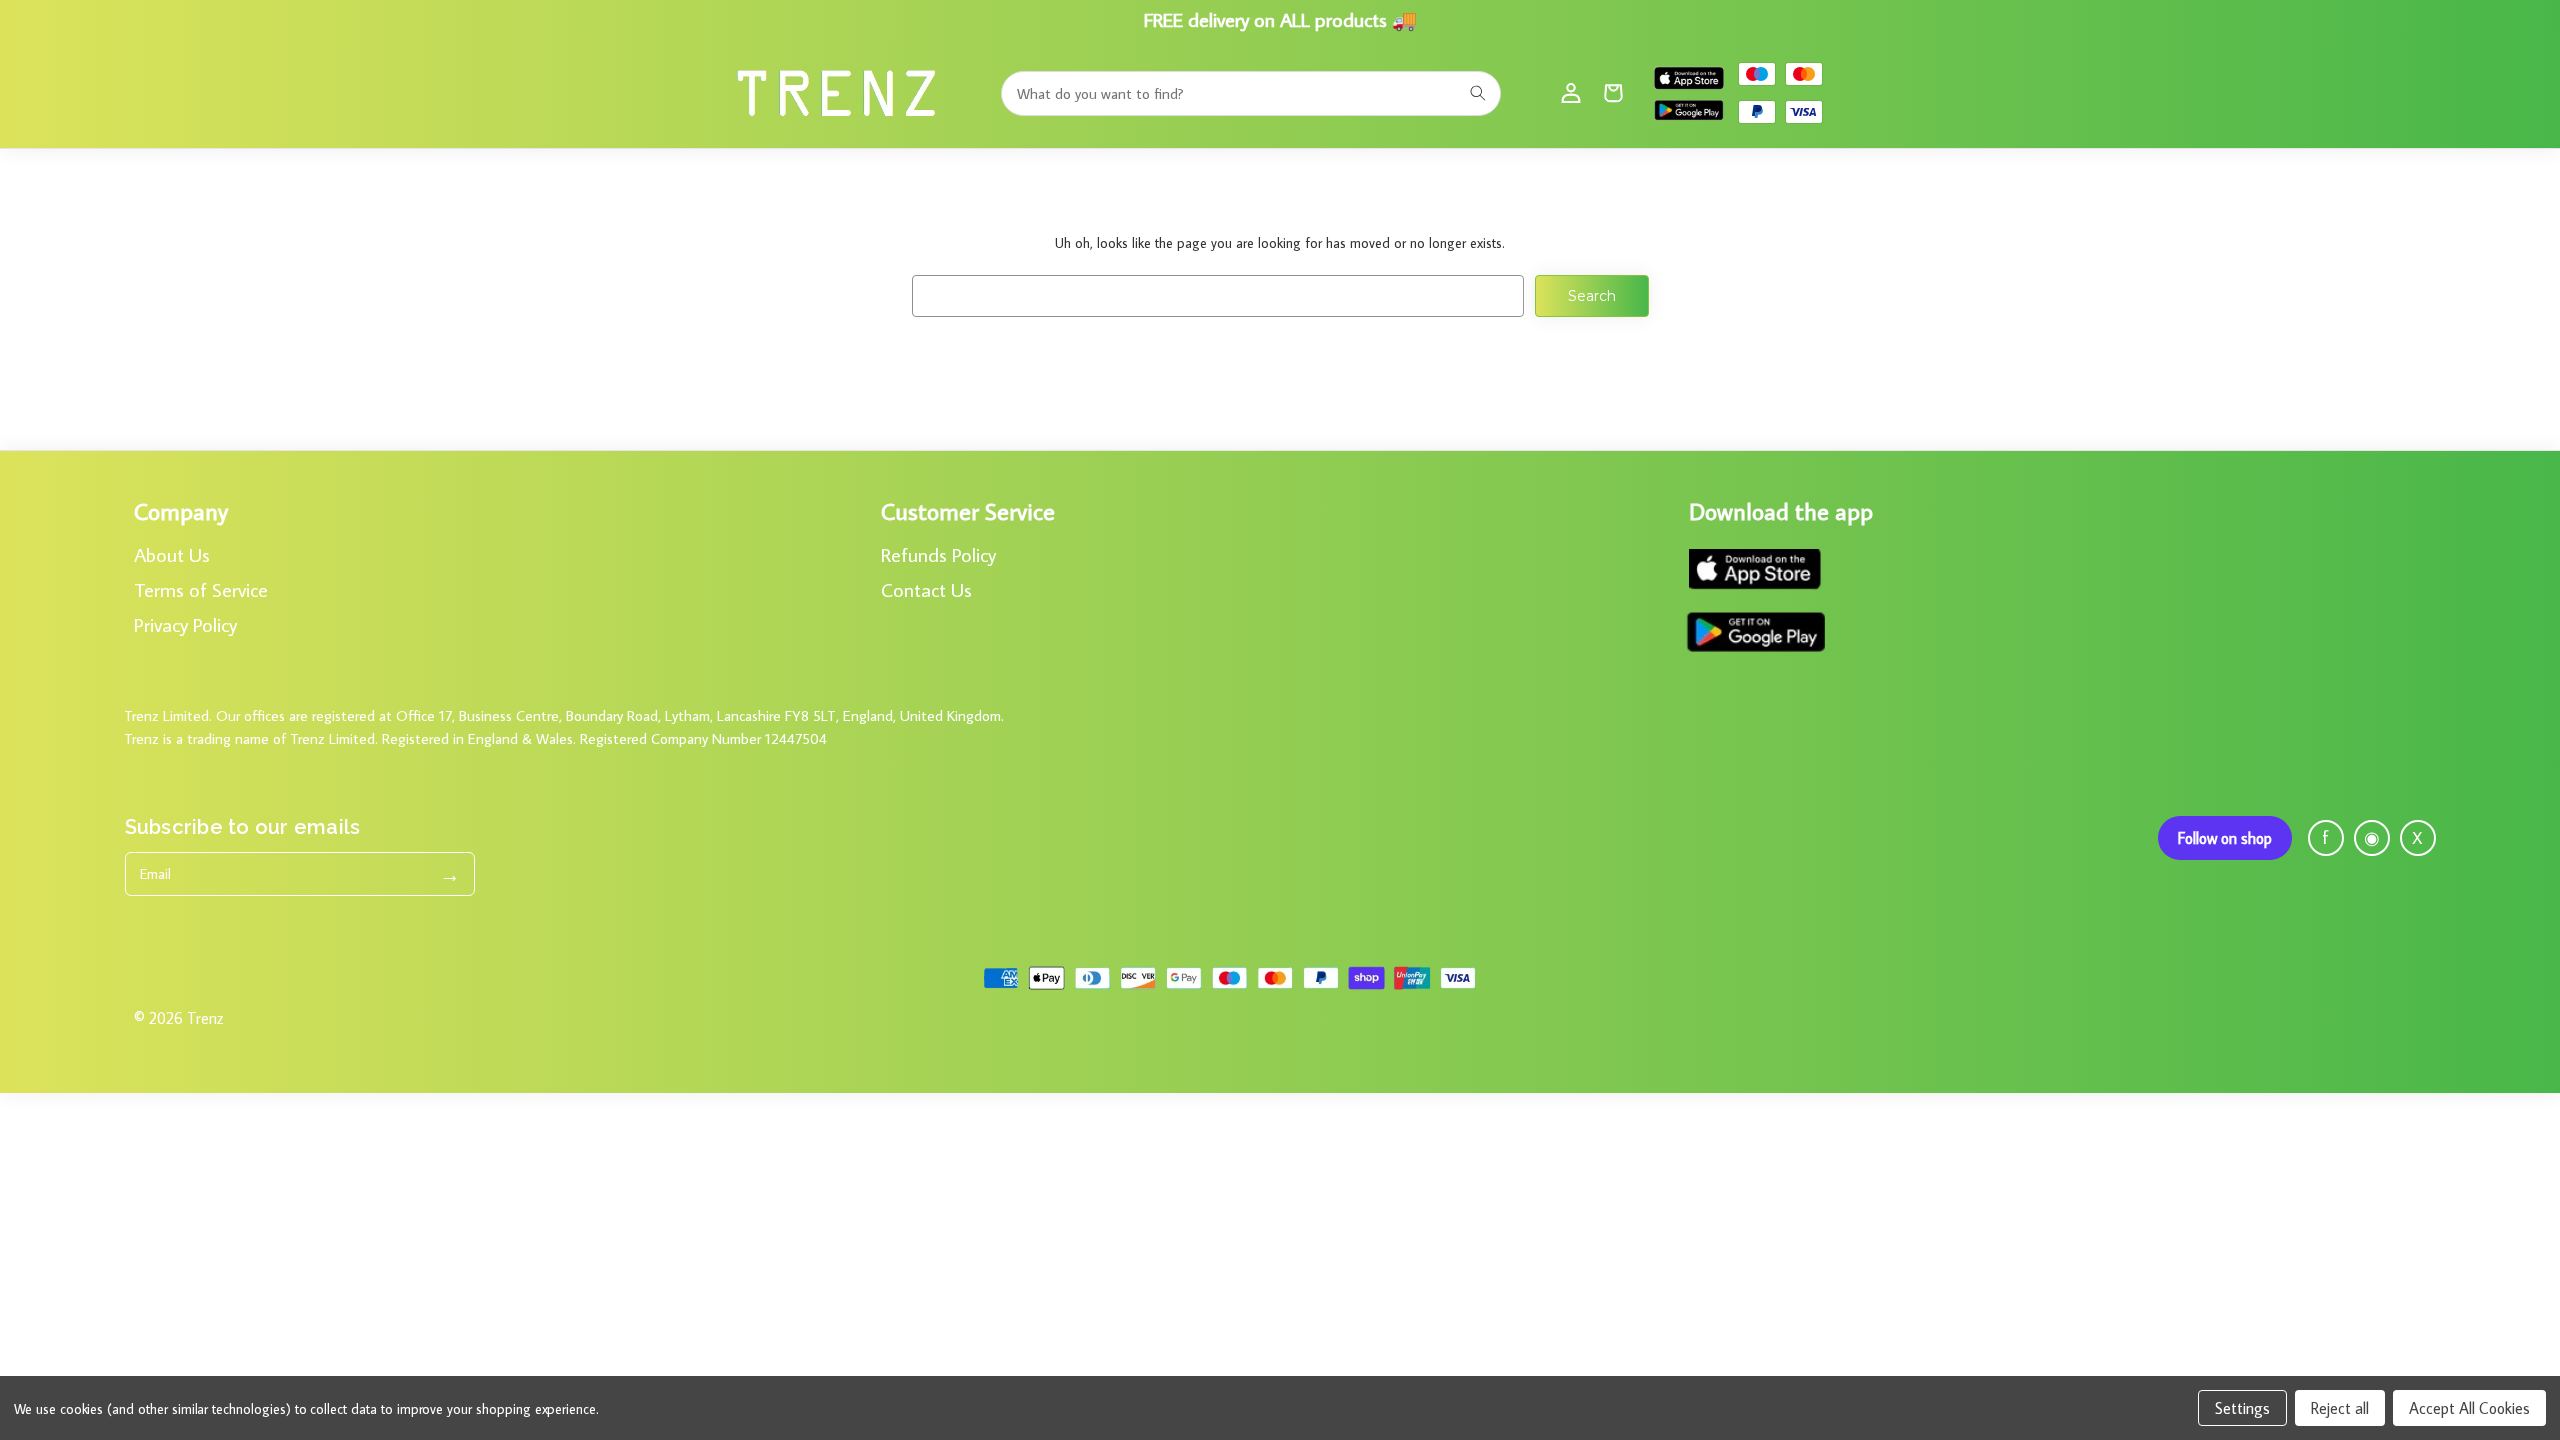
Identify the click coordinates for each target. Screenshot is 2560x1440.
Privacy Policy (185, 624)
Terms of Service (201, 589)
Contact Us (926, 589)
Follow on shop (2225, 838)
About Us (172, 554)
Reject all (2340, 1408)
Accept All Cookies (2469, 1408)
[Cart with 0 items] (1613, 93)
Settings (2242, 1408)
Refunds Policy (938, 554)
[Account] (1571, 93)
